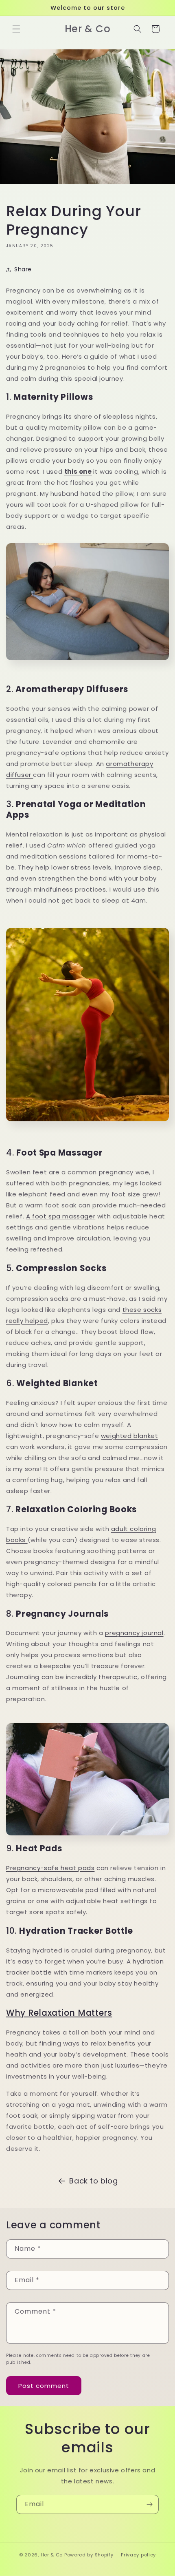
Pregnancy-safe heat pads (50, 1868)
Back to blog (93, 2181)
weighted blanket (130, 1436)
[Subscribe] (149, 2504)
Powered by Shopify (89, 2555)
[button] (16, 29)
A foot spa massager (61, 1216)
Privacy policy (138, 2555)
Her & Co (52, 2555)
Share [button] (23, 269)
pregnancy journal (134, 1633)
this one (78, 471)
